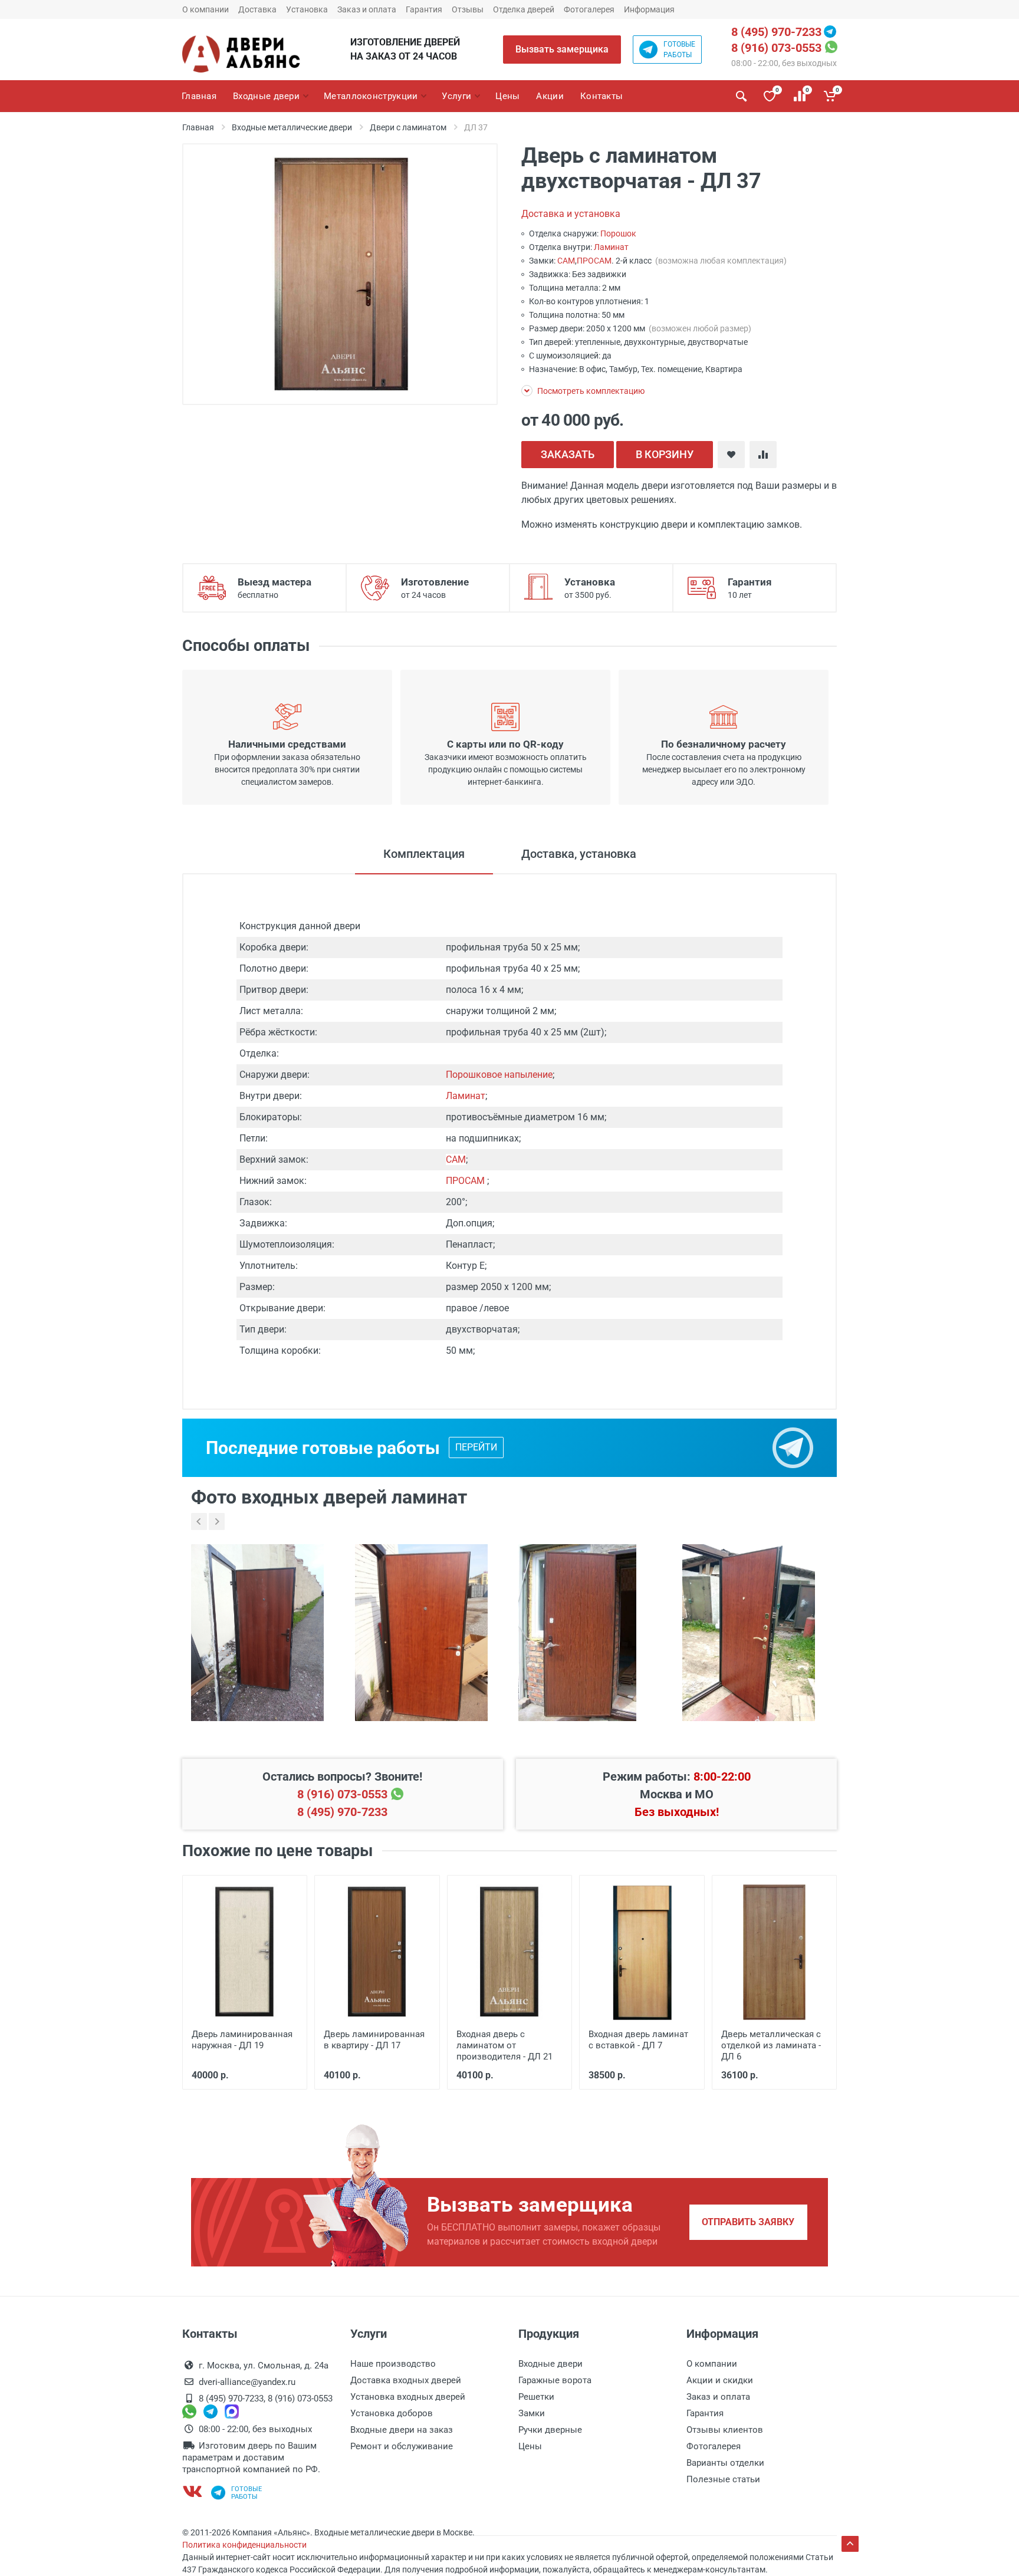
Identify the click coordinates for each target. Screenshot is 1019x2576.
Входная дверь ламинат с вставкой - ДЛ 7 (638, 2040)
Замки (532, 2413)
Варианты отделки (725, 2463)
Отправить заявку (748, 2222)
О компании (206, 9)
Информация (649, 9)
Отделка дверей (524, 9)
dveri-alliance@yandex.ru (247, 2382)
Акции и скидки (720, 2380)
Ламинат (611, 247)
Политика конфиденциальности (244, 2545)
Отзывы (468, 9)
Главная (198, 127)
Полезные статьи (723, 2479)
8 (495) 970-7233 (776, 32)
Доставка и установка (571, 214)
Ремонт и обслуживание (402, 2446)
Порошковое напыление (499, 1075)
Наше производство (393, 2364)
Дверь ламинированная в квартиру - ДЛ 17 (374, 2040)
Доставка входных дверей (406, 2380)
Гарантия (424, 9)
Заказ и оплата (367, 9)
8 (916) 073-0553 (776, 48)
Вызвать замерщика (562, 49)
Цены (530, 2446)
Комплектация (424, 854)
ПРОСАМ (594, 261)
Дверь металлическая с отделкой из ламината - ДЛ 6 (771, 2045)
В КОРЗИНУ (665, 454)
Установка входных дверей (408, 2397)
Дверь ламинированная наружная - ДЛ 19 (242, 2040)
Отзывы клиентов (725, 2430)
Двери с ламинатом (408, 127)
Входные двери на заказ (402, 2430)
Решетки (536, 2397)
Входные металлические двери (292, 127)
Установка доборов (392, 2413)
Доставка (257, 9)
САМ (566, 261)
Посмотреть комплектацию (590, 391)
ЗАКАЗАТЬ (568, 454)
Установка (307, 9)
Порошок (618, 233)
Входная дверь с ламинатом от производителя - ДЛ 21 (504, 2045)
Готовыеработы (679, 50)
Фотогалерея (589, 9)
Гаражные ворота (555, 2380)
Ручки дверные (550, 2430)
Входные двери (550, 2364)
